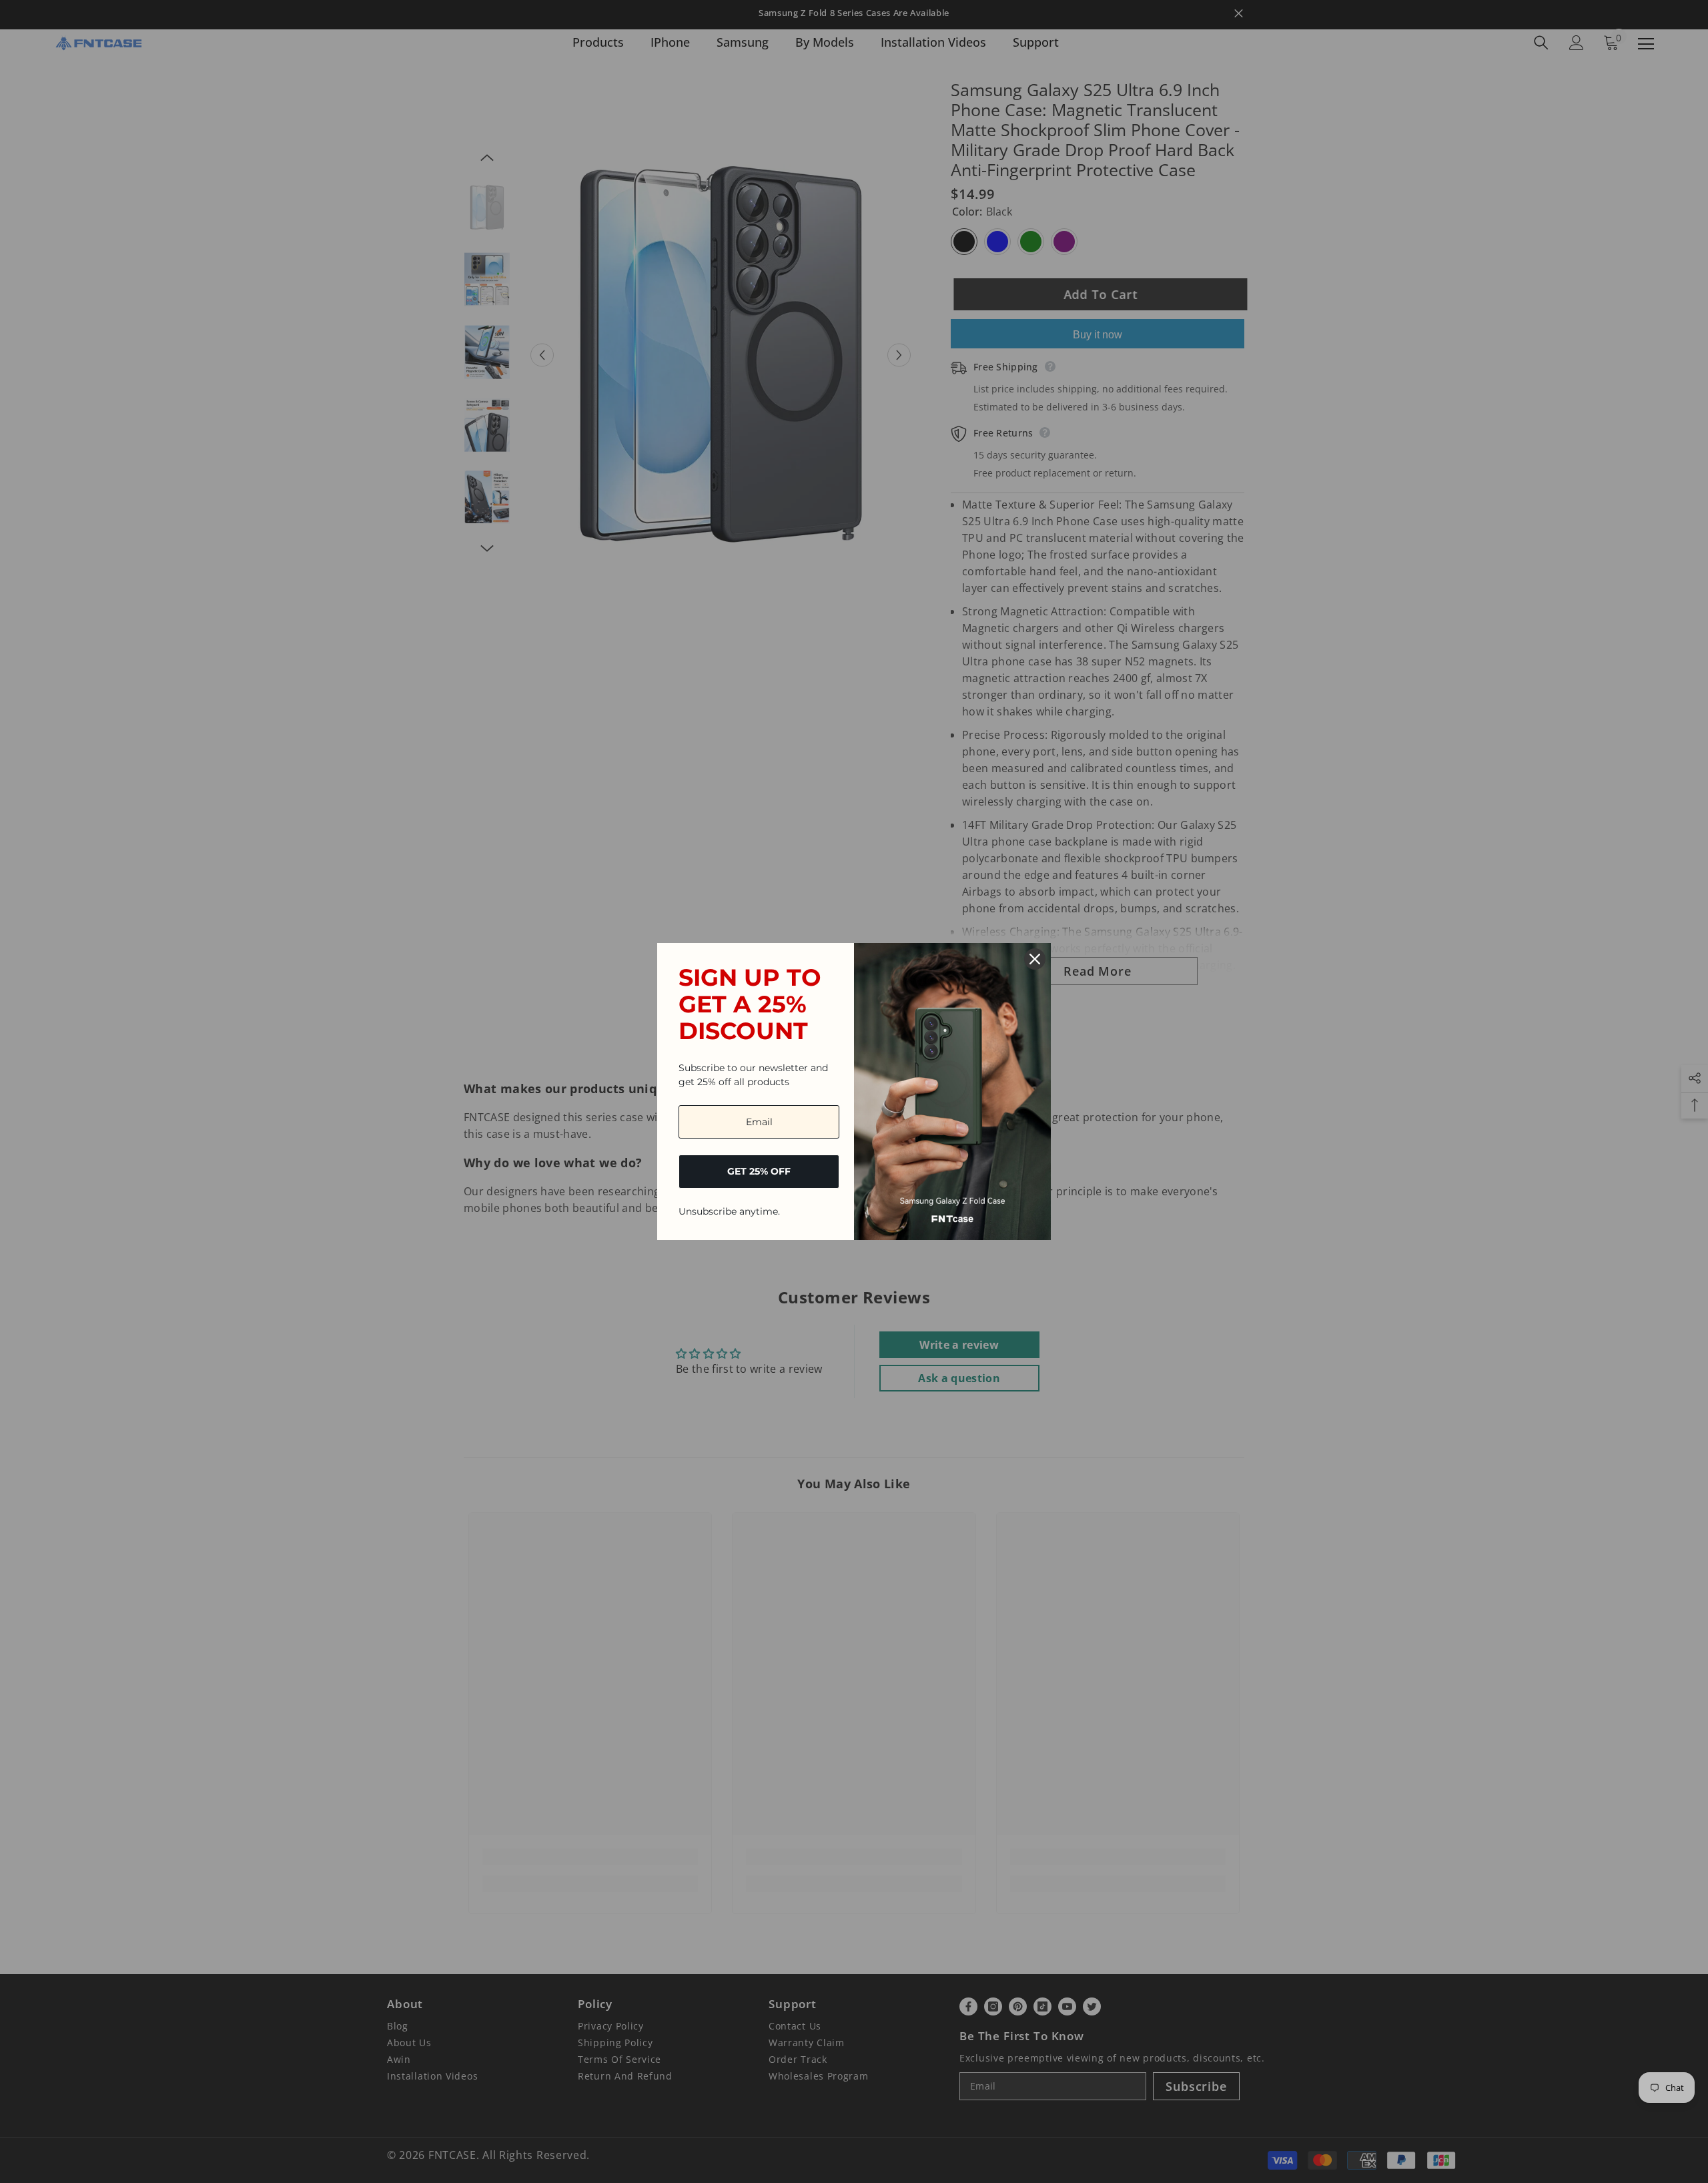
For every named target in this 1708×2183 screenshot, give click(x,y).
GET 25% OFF (759, 1171)
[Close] (1035, 959)
